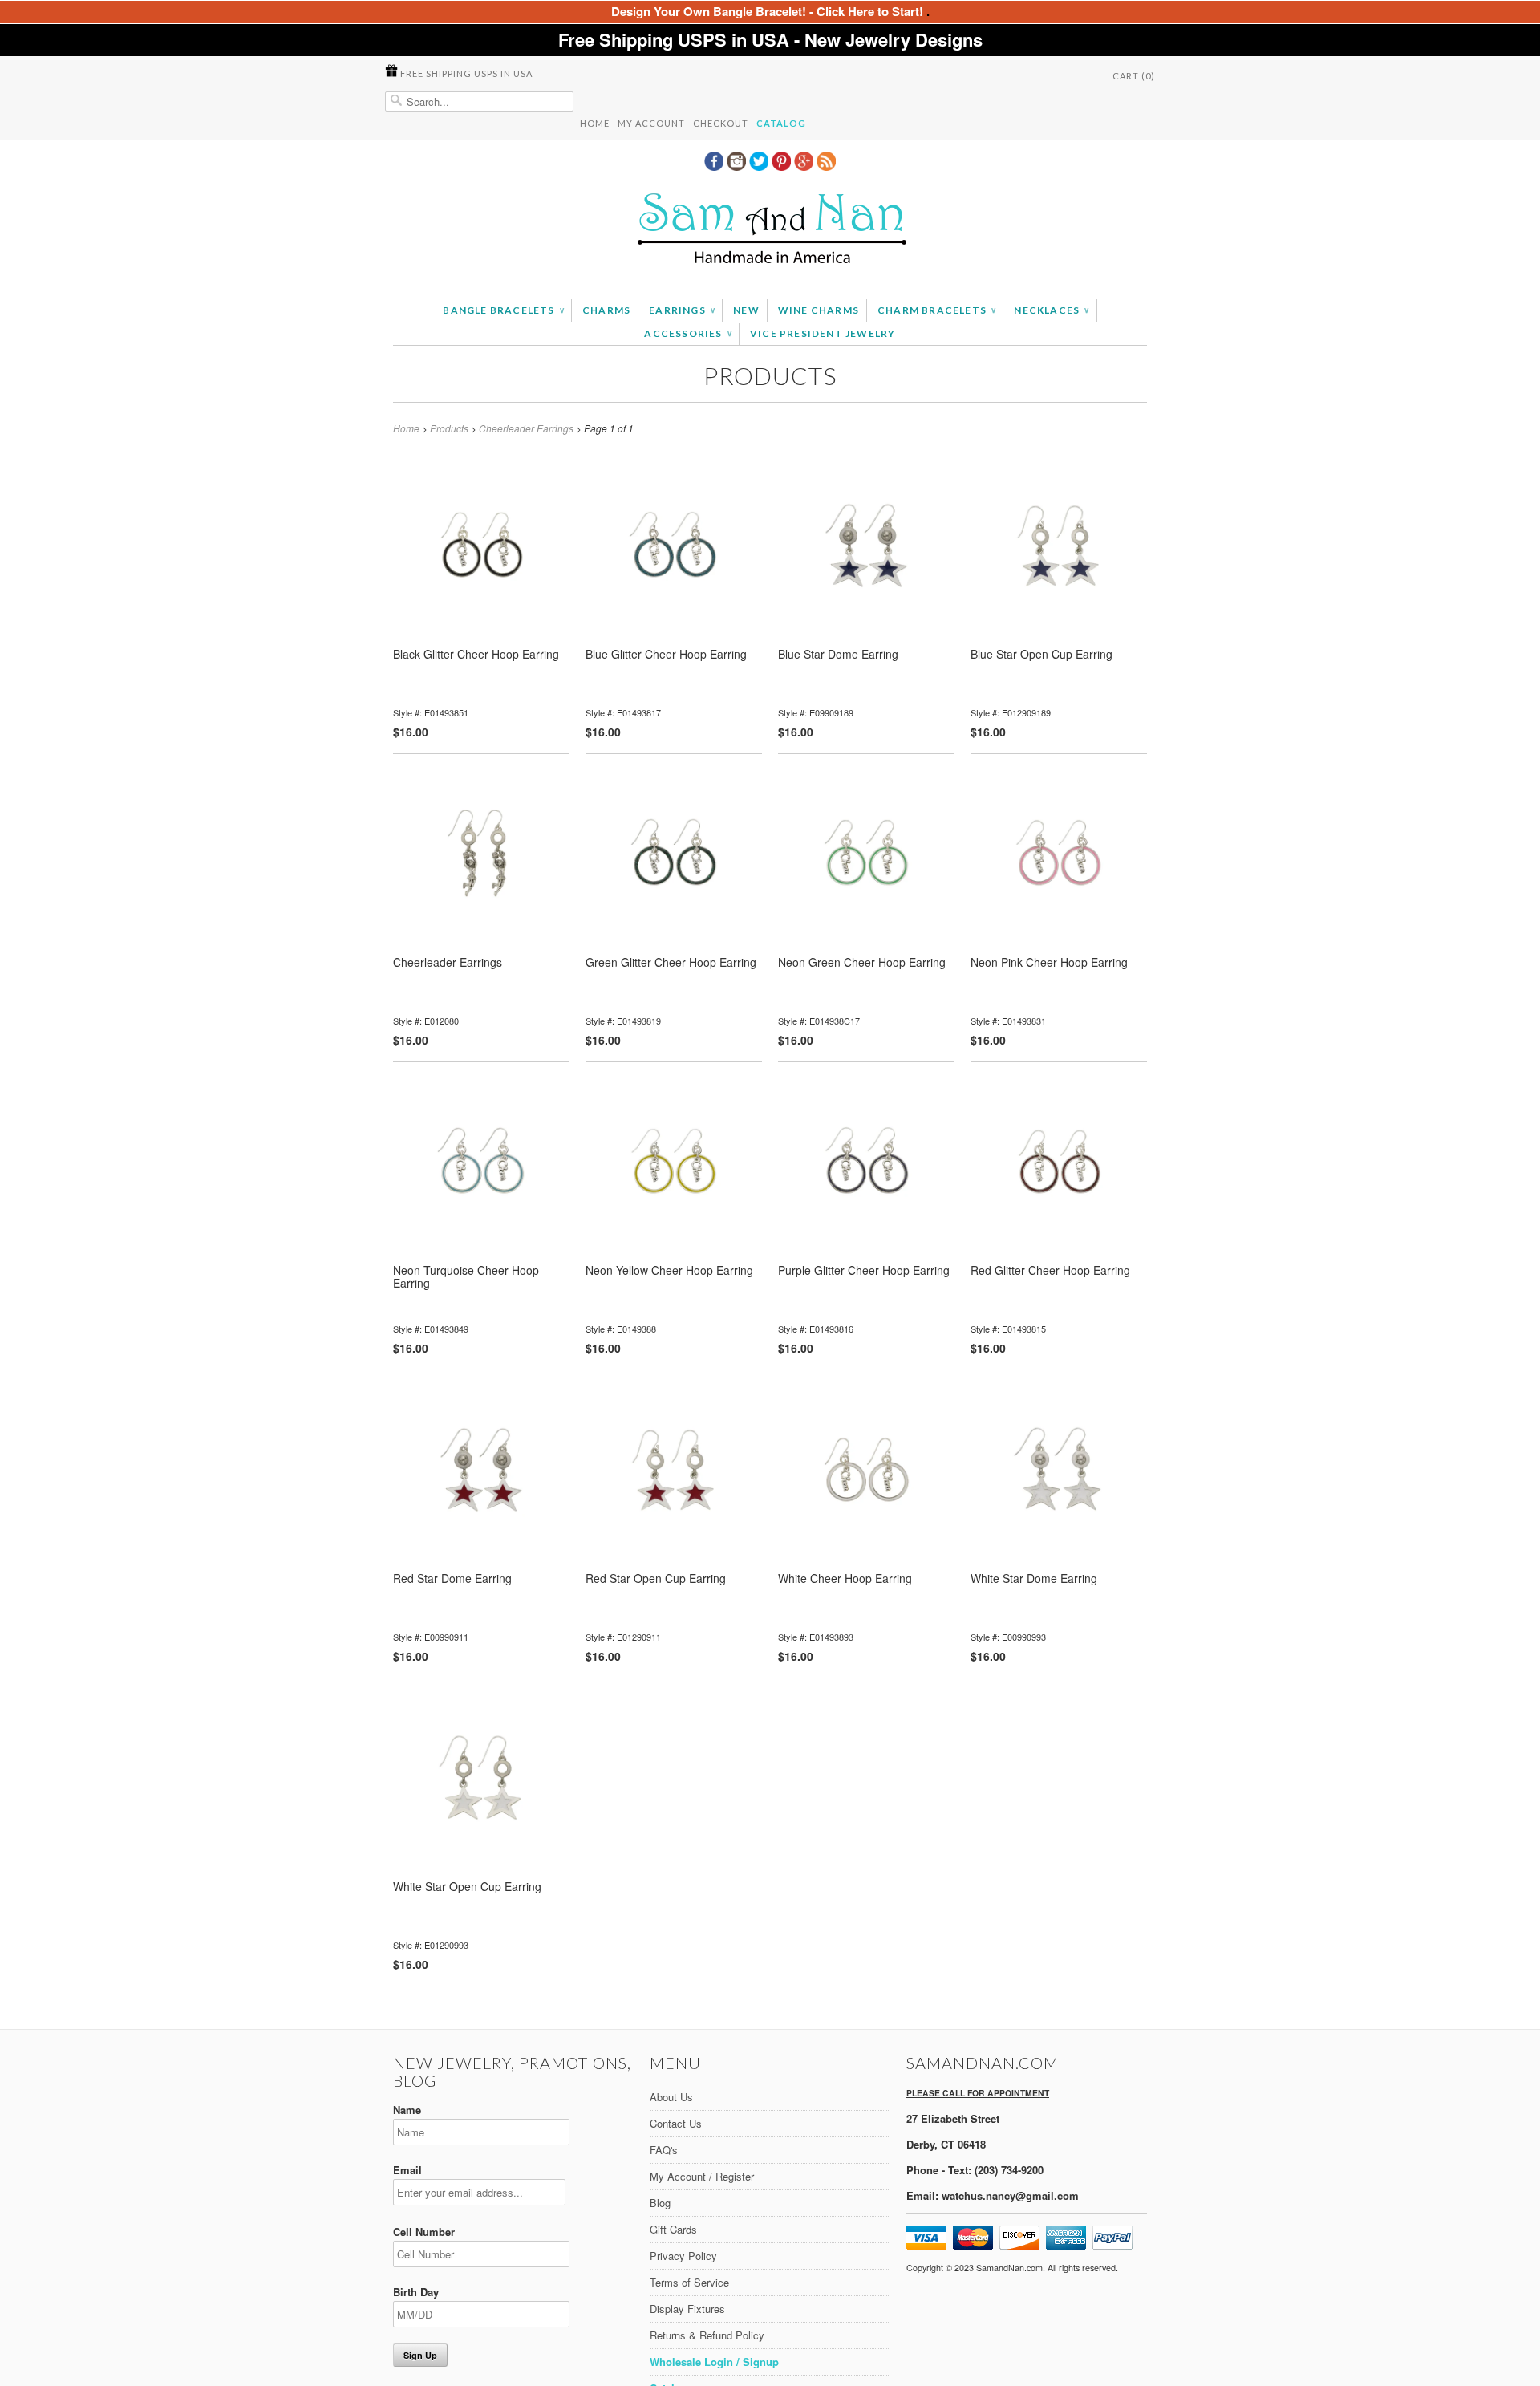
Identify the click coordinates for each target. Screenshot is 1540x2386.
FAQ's (664, 2150)
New (746, 310)
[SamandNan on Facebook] (715, 166)
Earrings (682, 310)
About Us (671, 2097)
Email (407, 2170)
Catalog (781, 123)
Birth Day (416, 2292)
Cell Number (424, 2232)
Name (407, 2110)
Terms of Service (689, 2282)
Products (770, 375)
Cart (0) (1134, 76)
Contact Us (676, 2123)
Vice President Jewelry (823, 333)
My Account (651, 123)
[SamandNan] (770, 231)
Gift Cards (673, 2229)
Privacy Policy (683, 2256)
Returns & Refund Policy (707, 2335)
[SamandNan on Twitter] (760, 166)
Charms (606, 310)
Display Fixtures (687, 2309)
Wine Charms (819, 310)
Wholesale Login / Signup (714, 2362)
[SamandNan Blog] (826, 166)
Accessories (688, 333)
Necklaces (1051, 310)
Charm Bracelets (936, 310)
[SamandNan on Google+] (805, 166)
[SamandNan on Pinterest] (783, 166)
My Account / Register (702, 2176)
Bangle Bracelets (503, 310)
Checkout (721, 123)
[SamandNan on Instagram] (738, 166)
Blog (660, 2203)
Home (595, 123)
